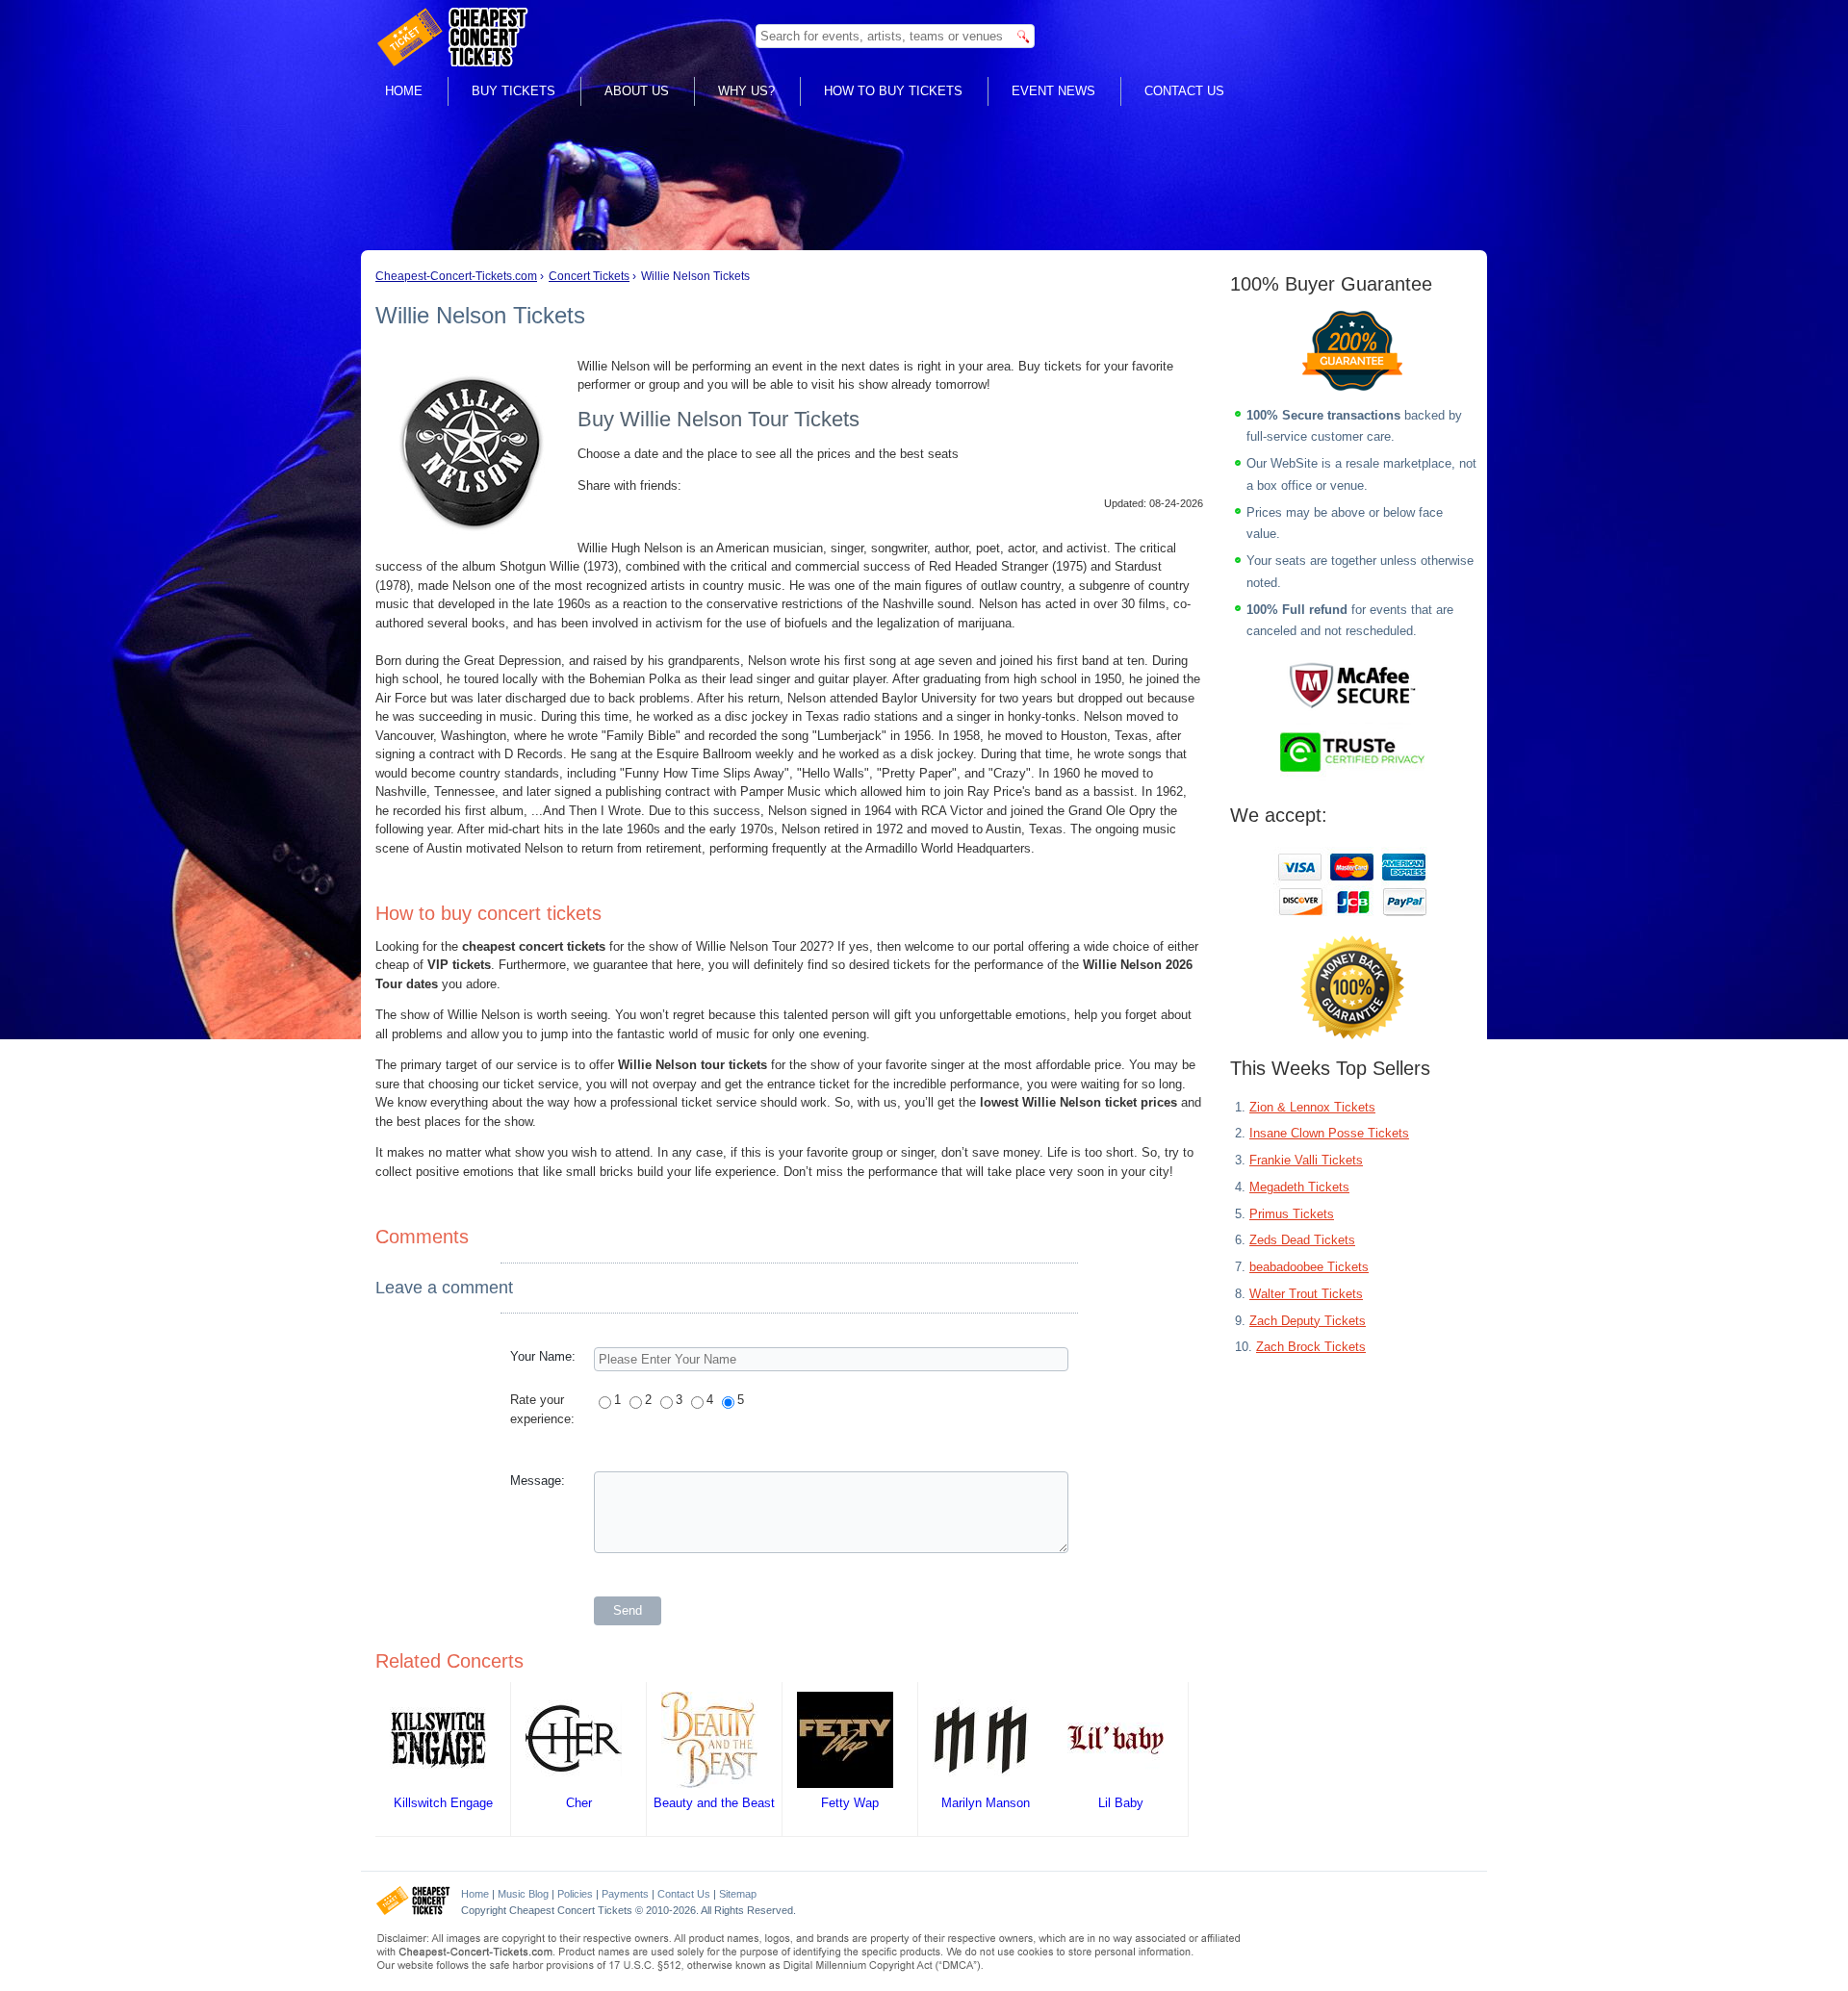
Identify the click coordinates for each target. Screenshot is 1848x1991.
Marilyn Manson (986, 1803)
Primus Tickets (1292, 1214)
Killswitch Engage (443, 1803)
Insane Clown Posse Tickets (1329, 1133)
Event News (1053, 91)
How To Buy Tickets (893, 91)
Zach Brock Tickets (1311, 1347)
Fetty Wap (850, 1803)
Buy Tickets (513, 91)
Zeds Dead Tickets (1302, 1240)
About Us (637, 91)
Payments (625, 1894)
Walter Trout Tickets (1306, 1294)
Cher (579, 1803)
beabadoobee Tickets (1309, 1267)
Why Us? (746, 91)
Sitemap (738, 1894)
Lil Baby (1121, 1803)
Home (404, 91)
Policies (575, 1894)
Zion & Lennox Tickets (1312, 1107)
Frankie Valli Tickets (1306, 1160)
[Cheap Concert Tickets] (413, 1911)
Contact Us (1184, 91)
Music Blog (523, 1894)
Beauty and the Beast (714, 1803)
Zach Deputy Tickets (1308, 1321)
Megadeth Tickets (1299, 1187)
